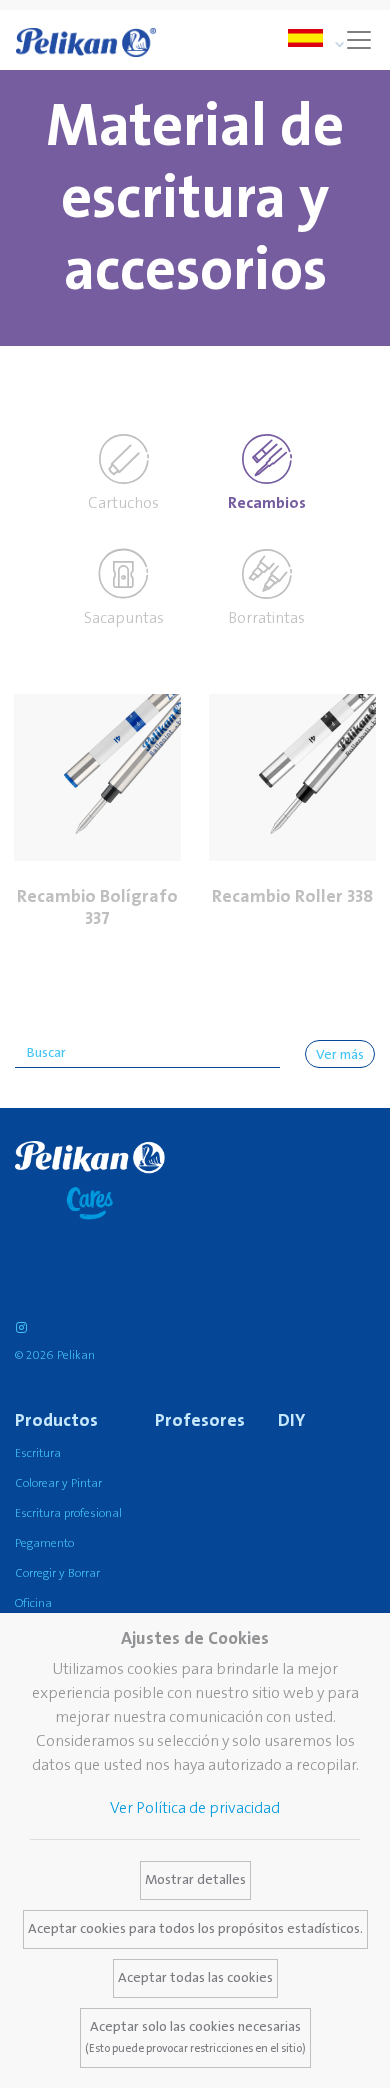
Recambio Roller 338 (292, 896)
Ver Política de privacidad (195, 1808)
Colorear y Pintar (58, 1483)
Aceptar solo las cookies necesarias (195, 2037)
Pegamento (44, 1543)
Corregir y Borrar (57, 1573)
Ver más (340, 1055)
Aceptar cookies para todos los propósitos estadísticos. (195, 1929)
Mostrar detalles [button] (195, 1880)
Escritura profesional (68, 1513)
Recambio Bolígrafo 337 (97, 907)
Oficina (33, 1603)
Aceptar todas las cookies (195, 1978)
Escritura (38, 1453)
